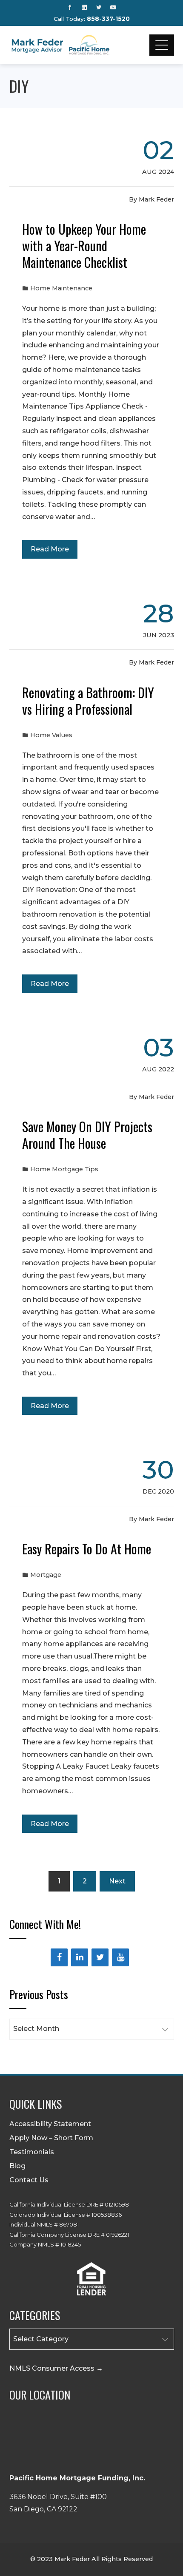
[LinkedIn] (80, 1957)
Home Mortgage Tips (64, 1169)
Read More (50, 549)
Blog (17, 2166)
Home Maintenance (61, 288)
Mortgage (46, 1575)
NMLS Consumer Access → (56, 2368)
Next (117, 1881)
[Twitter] (100, 1957)
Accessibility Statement (50, 2124)
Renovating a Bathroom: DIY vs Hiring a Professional (88, 701)
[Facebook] (59, 1957)
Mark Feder (156, 199)
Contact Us (29, 2180)
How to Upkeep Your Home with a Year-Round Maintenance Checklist (84, 246)
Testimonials (32, 2152)
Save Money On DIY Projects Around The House (87, 1135)
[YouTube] (120, 1957)
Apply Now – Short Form (51, 2138)
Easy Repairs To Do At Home (87, 1549)
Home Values (51, 735)
